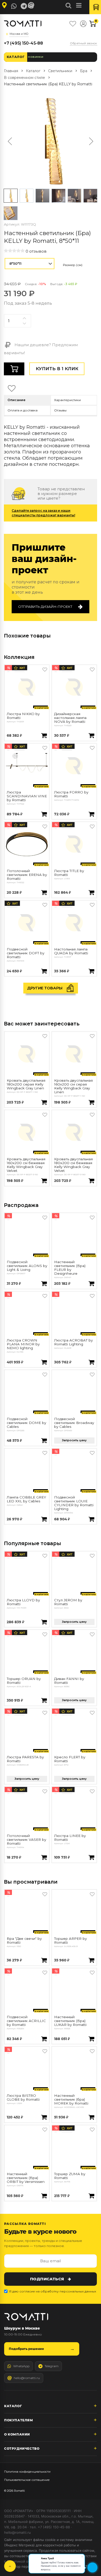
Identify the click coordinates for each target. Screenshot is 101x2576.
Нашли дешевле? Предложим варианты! (41, 349)
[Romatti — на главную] (26, 2317)
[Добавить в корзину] (44, 736)
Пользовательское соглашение (27, 2480)
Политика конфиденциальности (27, 2472)
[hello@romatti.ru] (32, 5)
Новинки (36, 57)
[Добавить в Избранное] (45, 669)
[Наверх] (10, 2566)
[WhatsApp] (14, 6)
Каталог (16, 57)
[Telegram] (24, 6)
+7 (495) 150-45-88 (23, 43)
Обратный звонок (84, 43)
